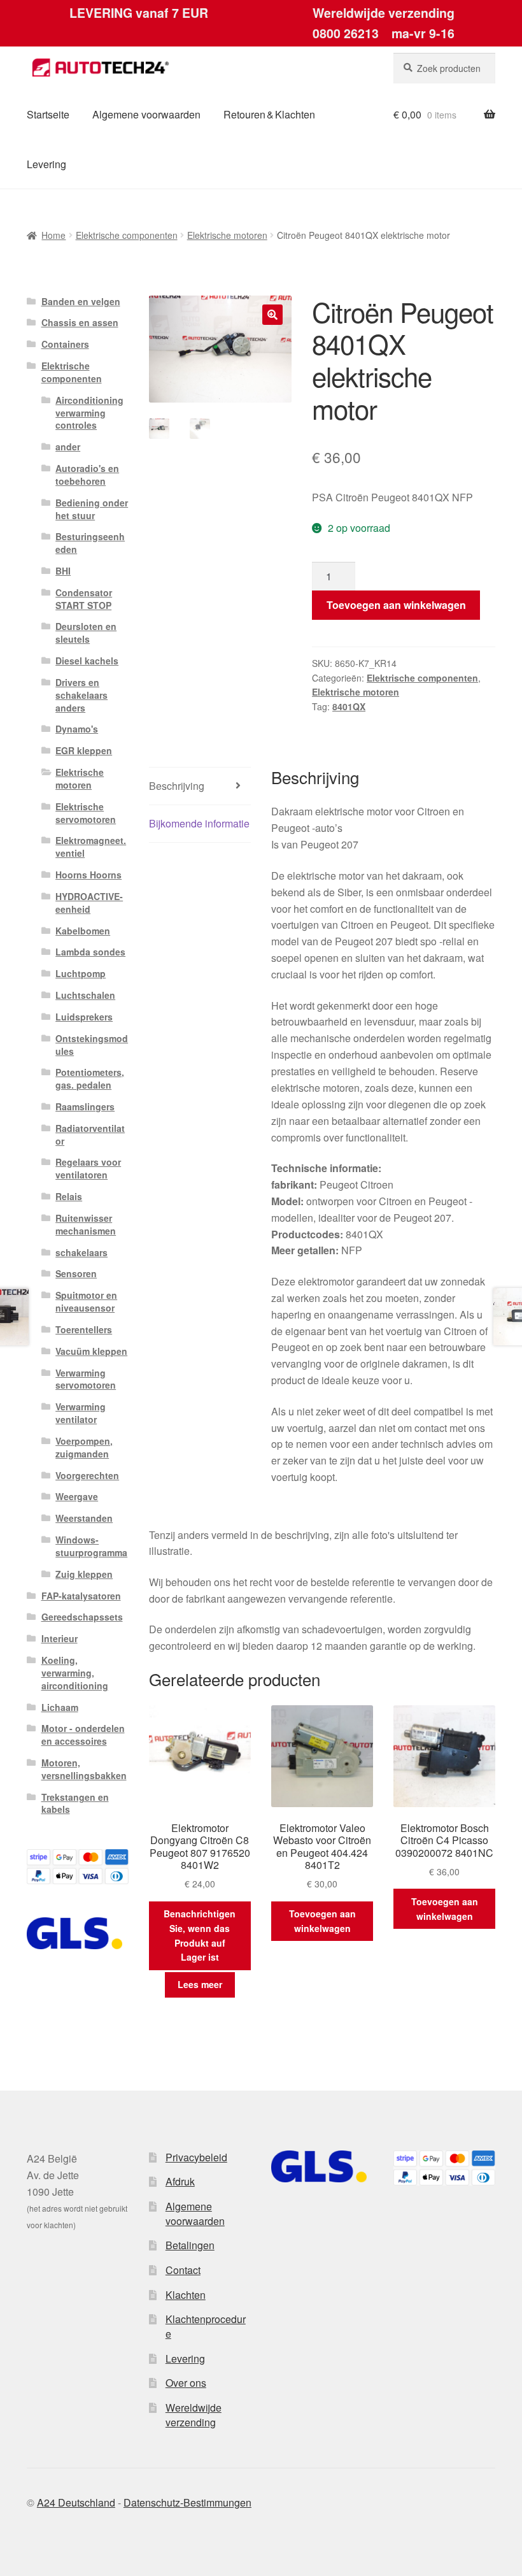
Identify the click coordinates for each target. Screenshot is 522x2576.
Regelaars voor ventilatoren (88, 1168)
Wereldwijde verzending (194, 2415)
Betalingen (190, 2245)
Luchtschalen (85, 995)
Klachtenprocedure (206, 2326)
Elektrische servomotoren (86, 813)
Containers (65, 344)
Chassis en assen (80, 322)
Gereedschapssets (82, 1617)
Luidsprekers (84, 1017)
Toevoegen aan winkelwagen (396, 605)
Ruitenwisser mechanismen (86, 1224)
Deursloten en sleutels (86, 633)
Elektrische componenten (127, 235)
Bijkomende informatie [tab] (199, 823)
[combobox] (444, 68)
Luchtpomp (81, 973)
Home (53, 235)
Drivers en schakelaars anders (81, 695)
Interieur (60, 1638)
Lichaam (60, 1707)
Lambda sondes (90, 952)
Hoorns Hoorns (88, 875)
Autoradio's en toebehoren (87, 475)
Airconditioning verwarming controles (89, 413)
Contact (183, 2270)
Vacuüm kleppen (91, 1351)
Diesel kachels (87, 661)
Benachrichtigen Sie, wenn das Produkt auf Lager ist (200, 1935)
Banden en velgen (81, 301)
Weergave (77, 1496)
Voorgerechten (87, 1475)
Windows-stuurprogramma (91, 1546)
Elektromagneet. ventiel (91, 847)
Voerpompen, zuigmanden (84, 1447)
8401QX (349, 706)
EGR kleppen (84, 750)
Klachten (186, 2295)
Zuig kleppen (84, 1574)
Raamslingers (85, 1106)
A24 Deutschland (76, 2502)
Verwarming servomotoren (86, 1379)
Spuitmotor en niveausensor (86, 1301)
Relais (69, 1196)
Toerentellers (84, 1329)
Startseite (48, 114)
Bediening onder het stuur (92, 509)
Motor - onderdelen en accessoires (83, 1735)
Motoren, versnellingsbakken (84, 1769)
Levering (46, 164)
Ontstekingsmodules (92, 1045)
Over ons (186, 2383)
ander (68, 447)
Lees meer (200, 1984)
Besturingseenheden (90, 543)
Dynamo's (77, 729)
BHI (63, 571)
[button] (272, 315)
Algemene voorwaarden (146, 114)
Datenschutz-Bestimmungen (187, 2502)
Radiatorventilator (90, 1134)
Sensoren (76, 1273)
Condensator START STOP (84, 599)
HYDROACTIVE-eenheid (89, 903)
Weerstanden (84, 1518)
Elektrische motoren (227, 235)
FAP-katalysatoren (81, 1596)
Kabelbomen (83, 931)
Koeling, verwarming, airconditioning (75, 1673)
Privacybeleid (196, 2157)
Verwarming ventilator (81, 1413)
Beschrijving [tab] (177, 786)
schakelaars (81, 1252)
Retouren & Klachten (269, 114)
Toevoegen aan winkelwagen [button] (322, 1921)
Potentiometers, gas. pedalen (90, 1078)
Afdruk (180, 2181)
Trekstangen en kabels (75, 1803)
